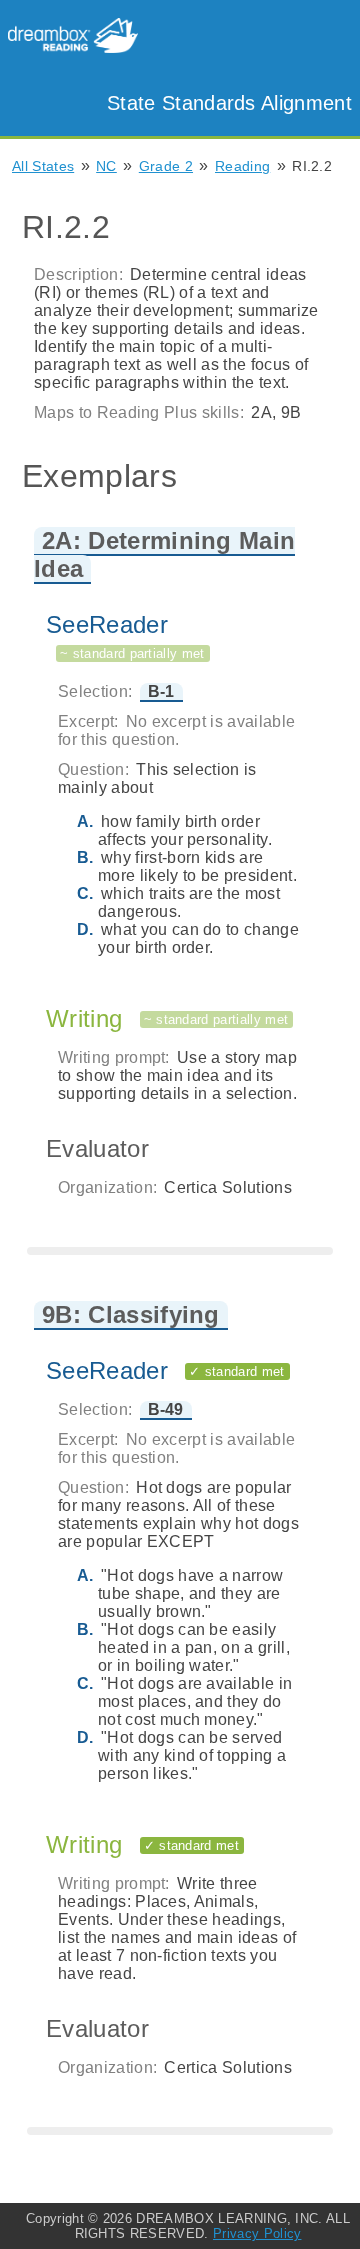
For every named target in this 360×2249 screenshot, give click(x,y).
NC (106, 166)
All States (43, 166)
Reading (242, 166)
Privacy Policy (257, 2233)
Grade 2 (166, 166)
